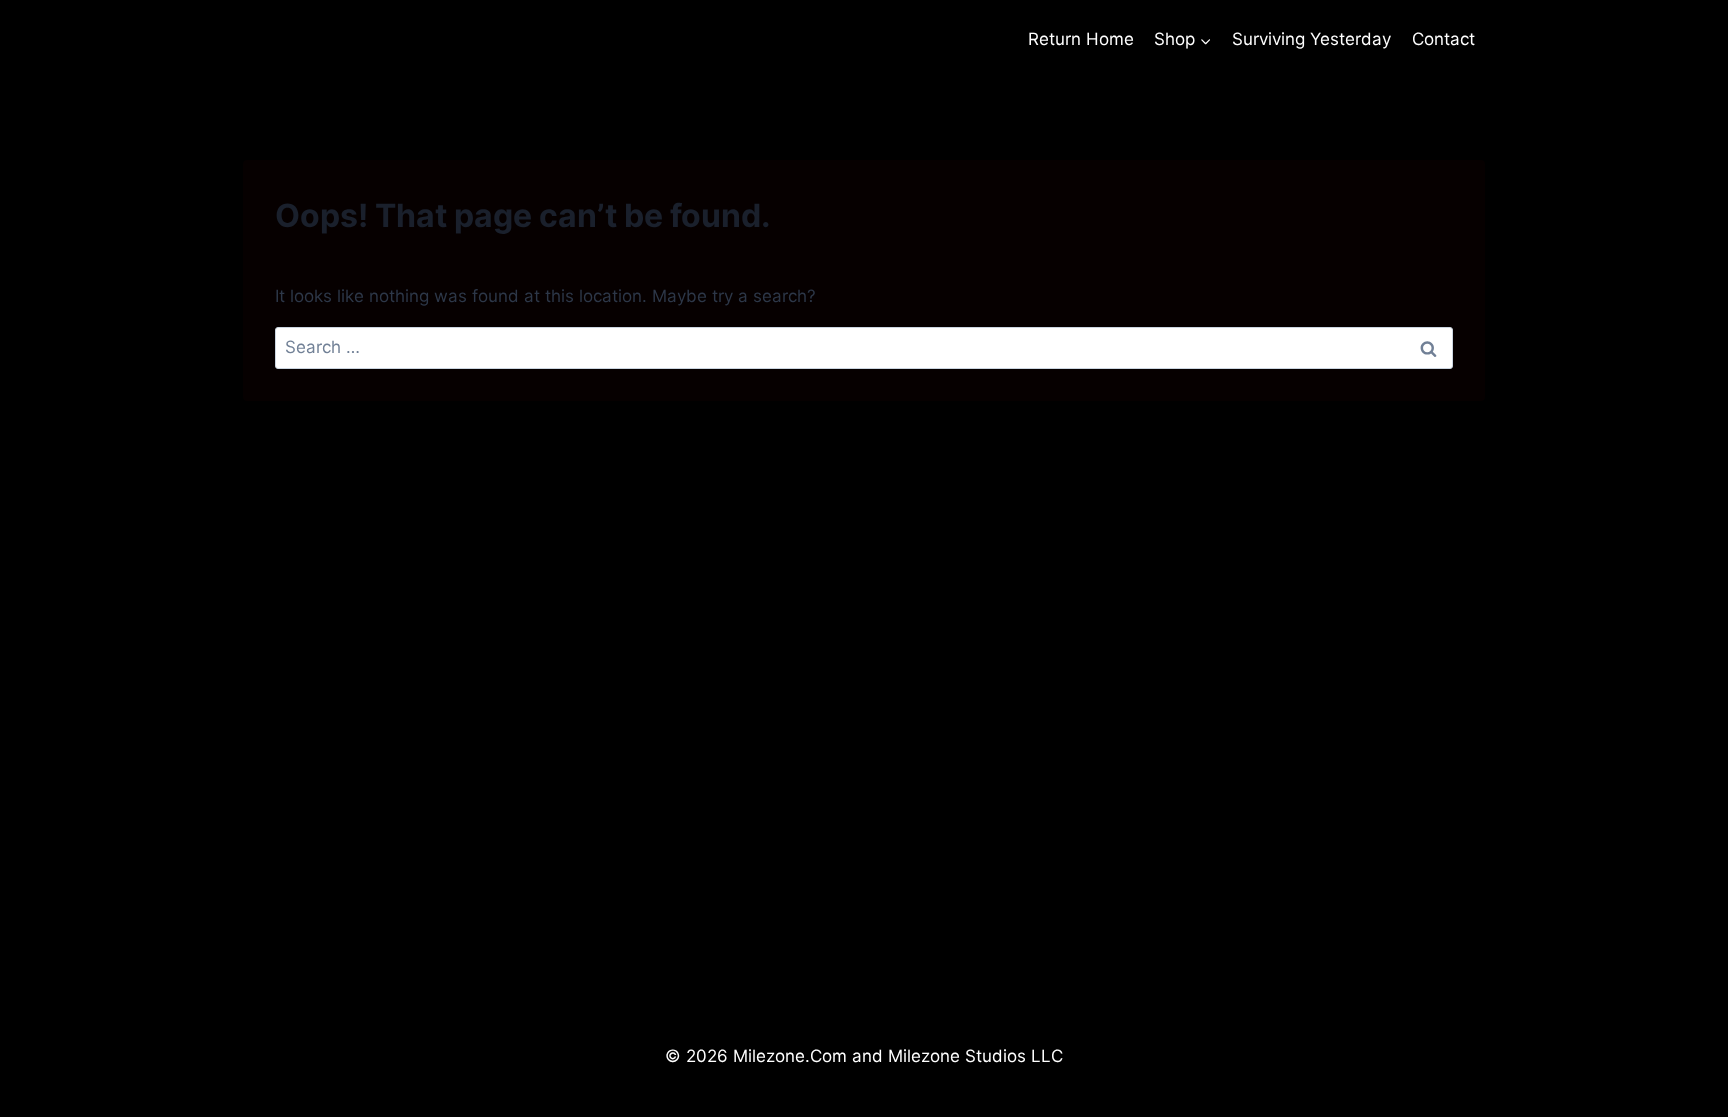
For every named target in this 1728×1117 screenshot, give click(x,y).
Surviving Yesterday (1311, 39)
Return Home (1081, 39)
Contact (1443, 39)
